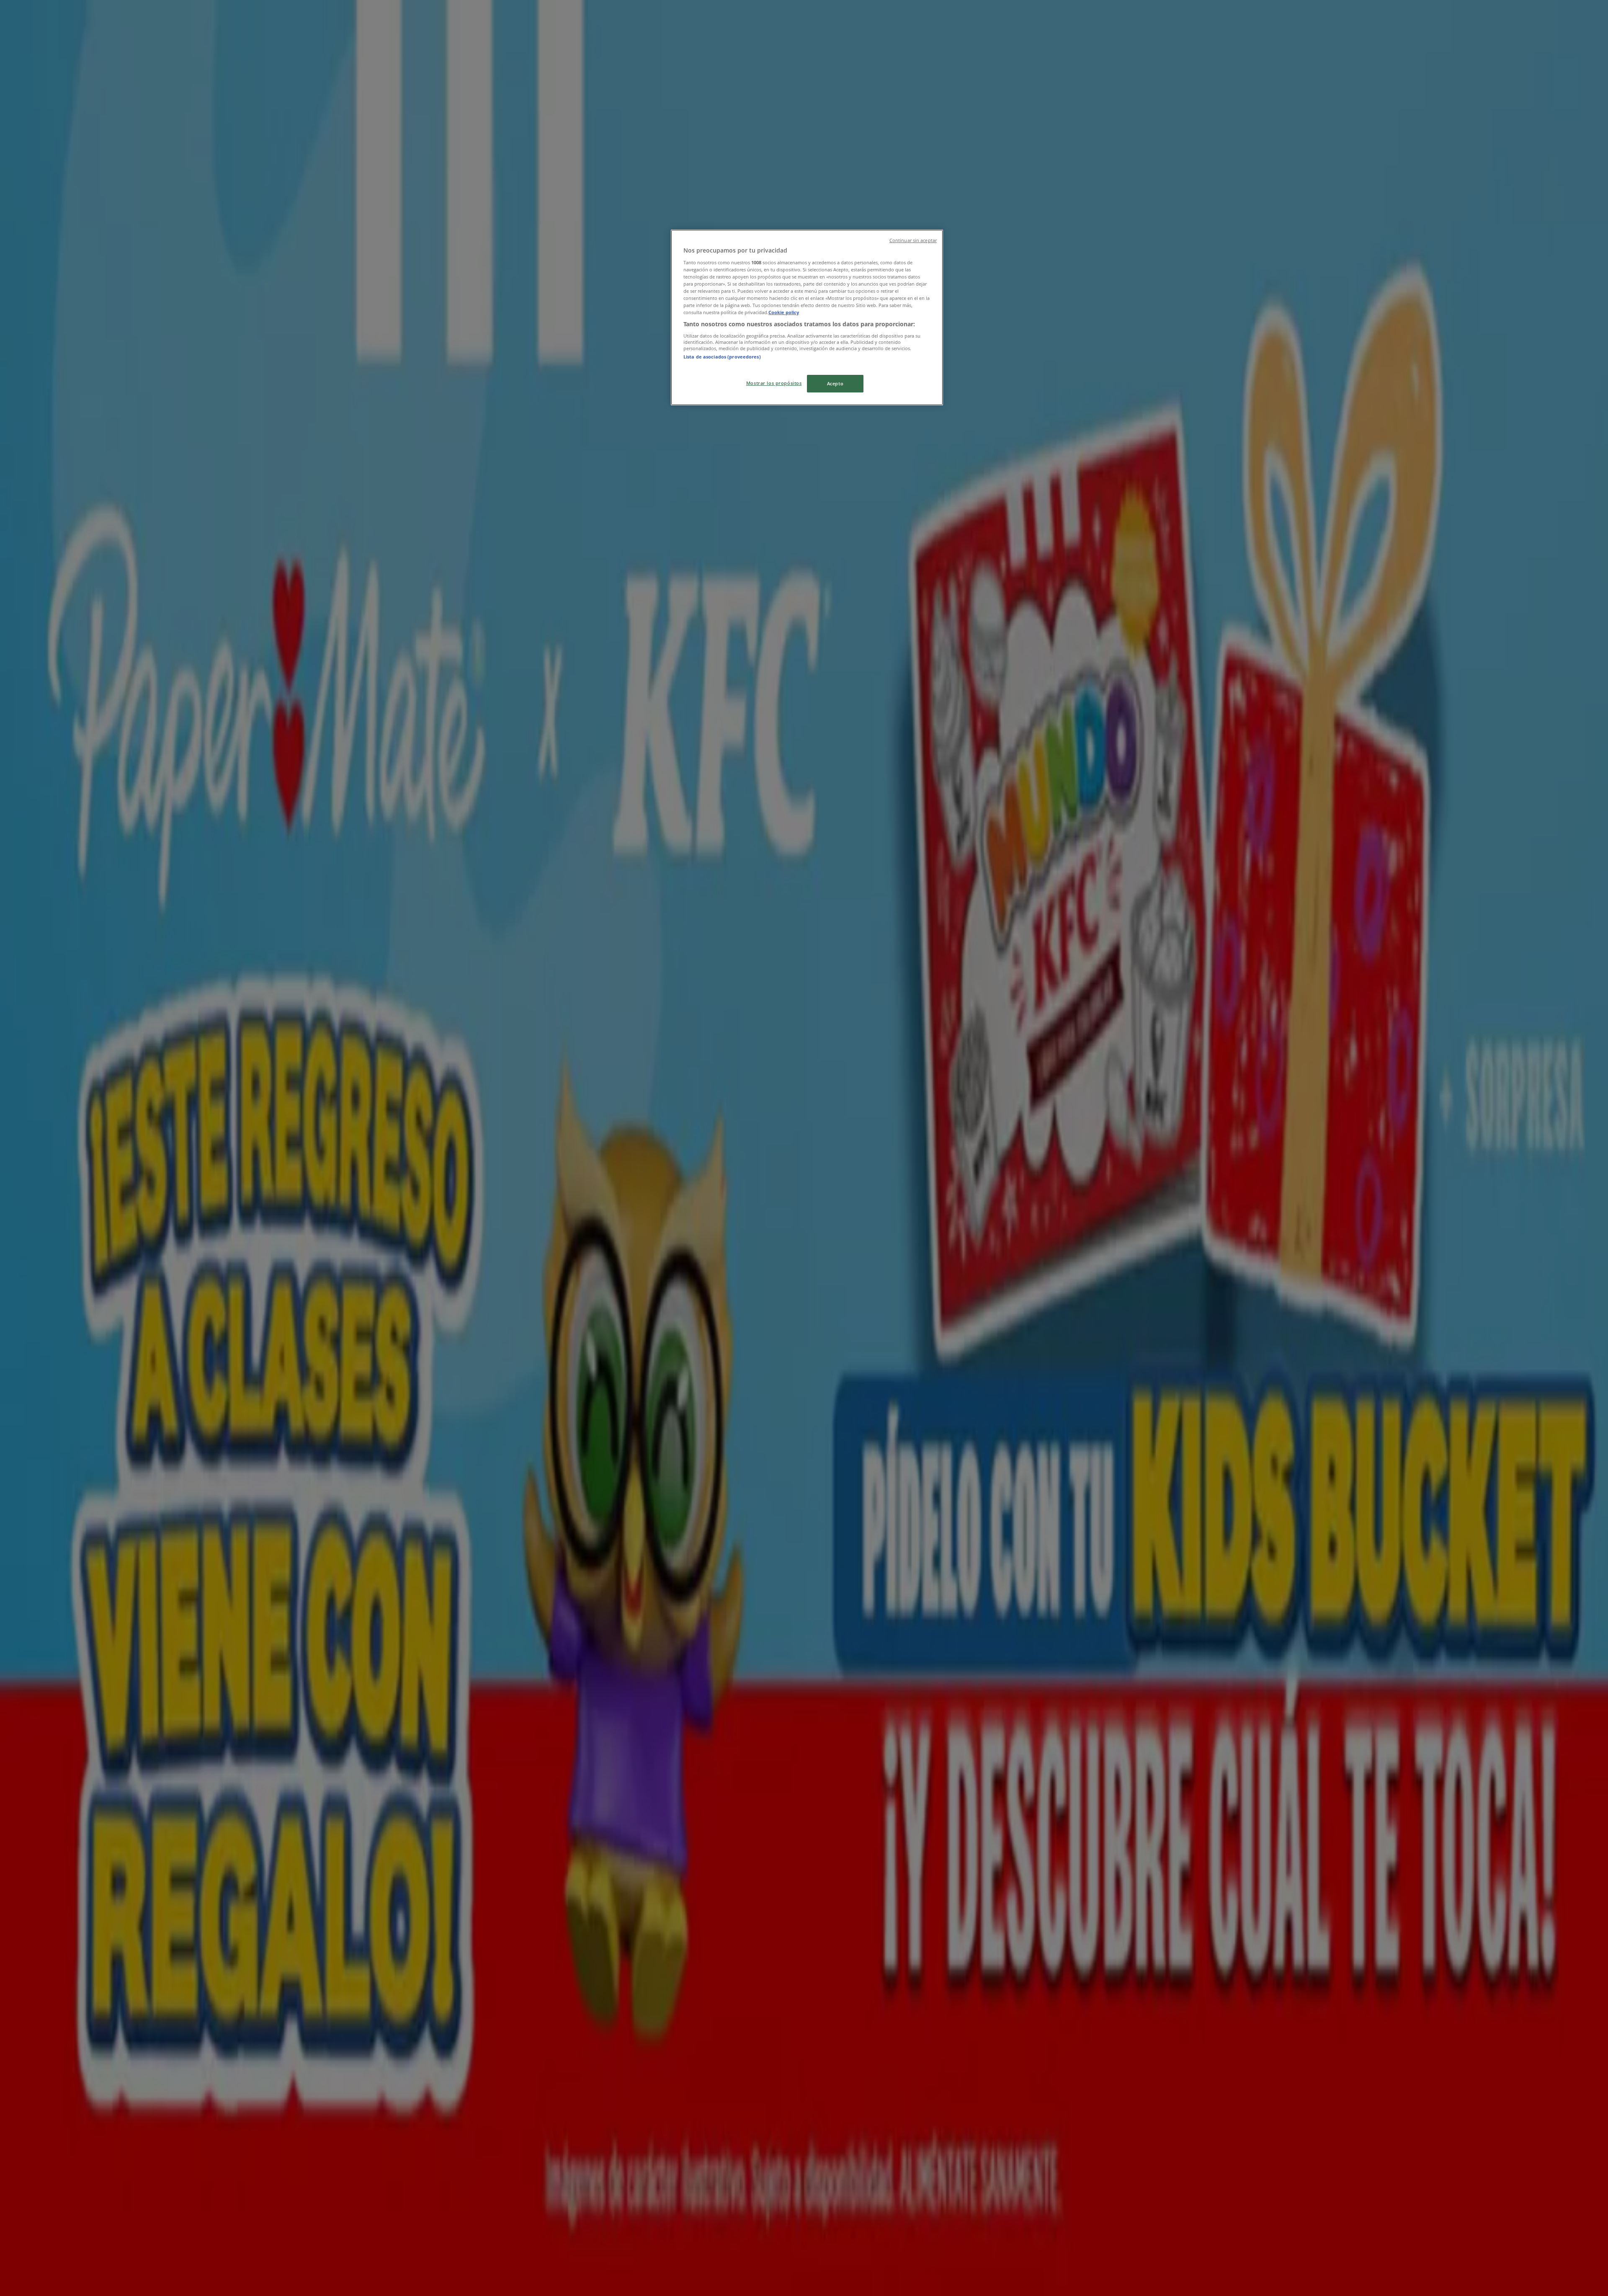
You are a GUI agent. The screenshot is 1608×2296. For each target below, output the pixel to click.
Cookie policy (784, 312)
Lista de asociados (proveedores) (722, 357)
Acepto (835, 383)
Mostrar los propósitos (774, 383)
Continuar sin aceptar (913, 240)
